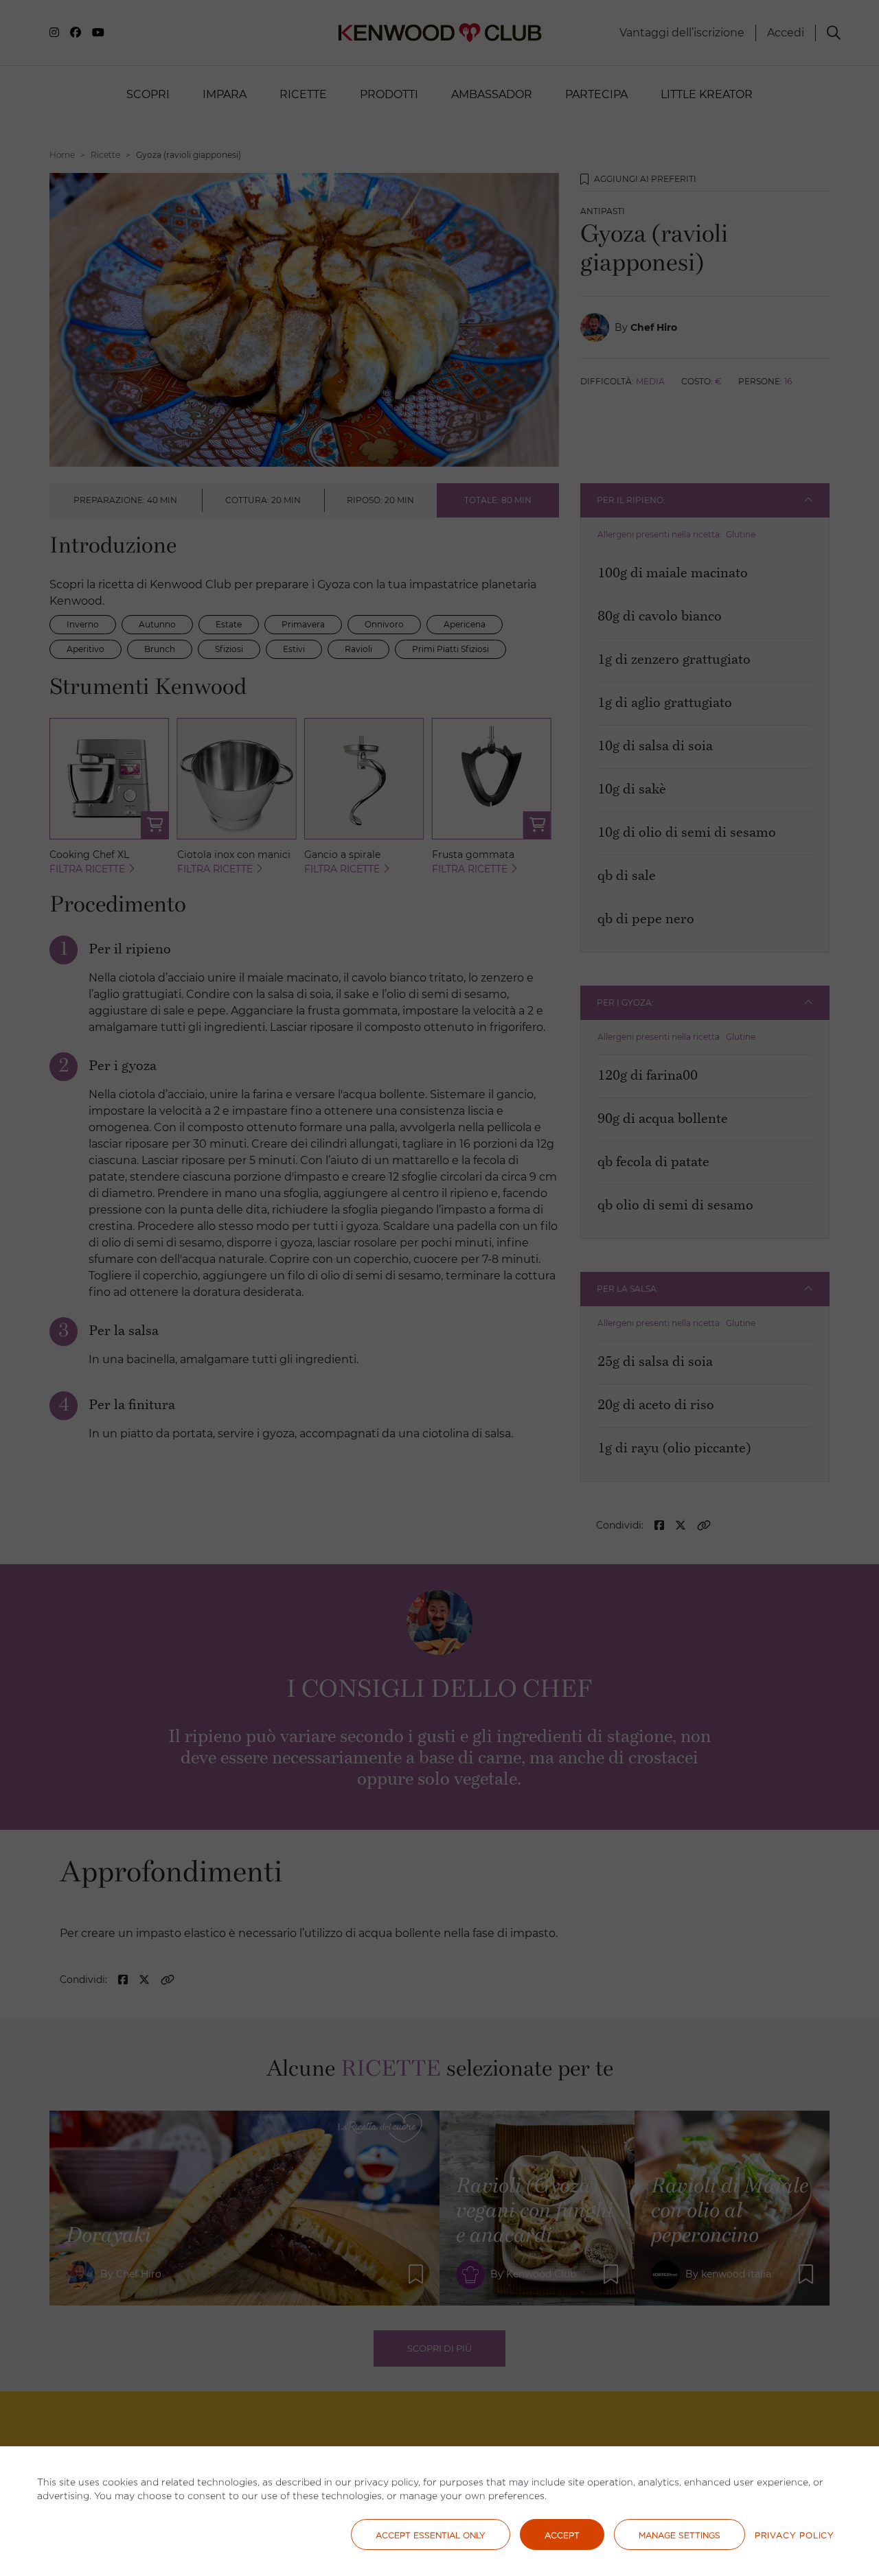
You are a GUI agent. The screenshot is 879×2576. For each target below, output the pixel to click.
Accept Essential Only (431, 2535)
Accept (562, 2535)
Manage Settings (680, 2535)
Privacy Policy (795, 2535)
